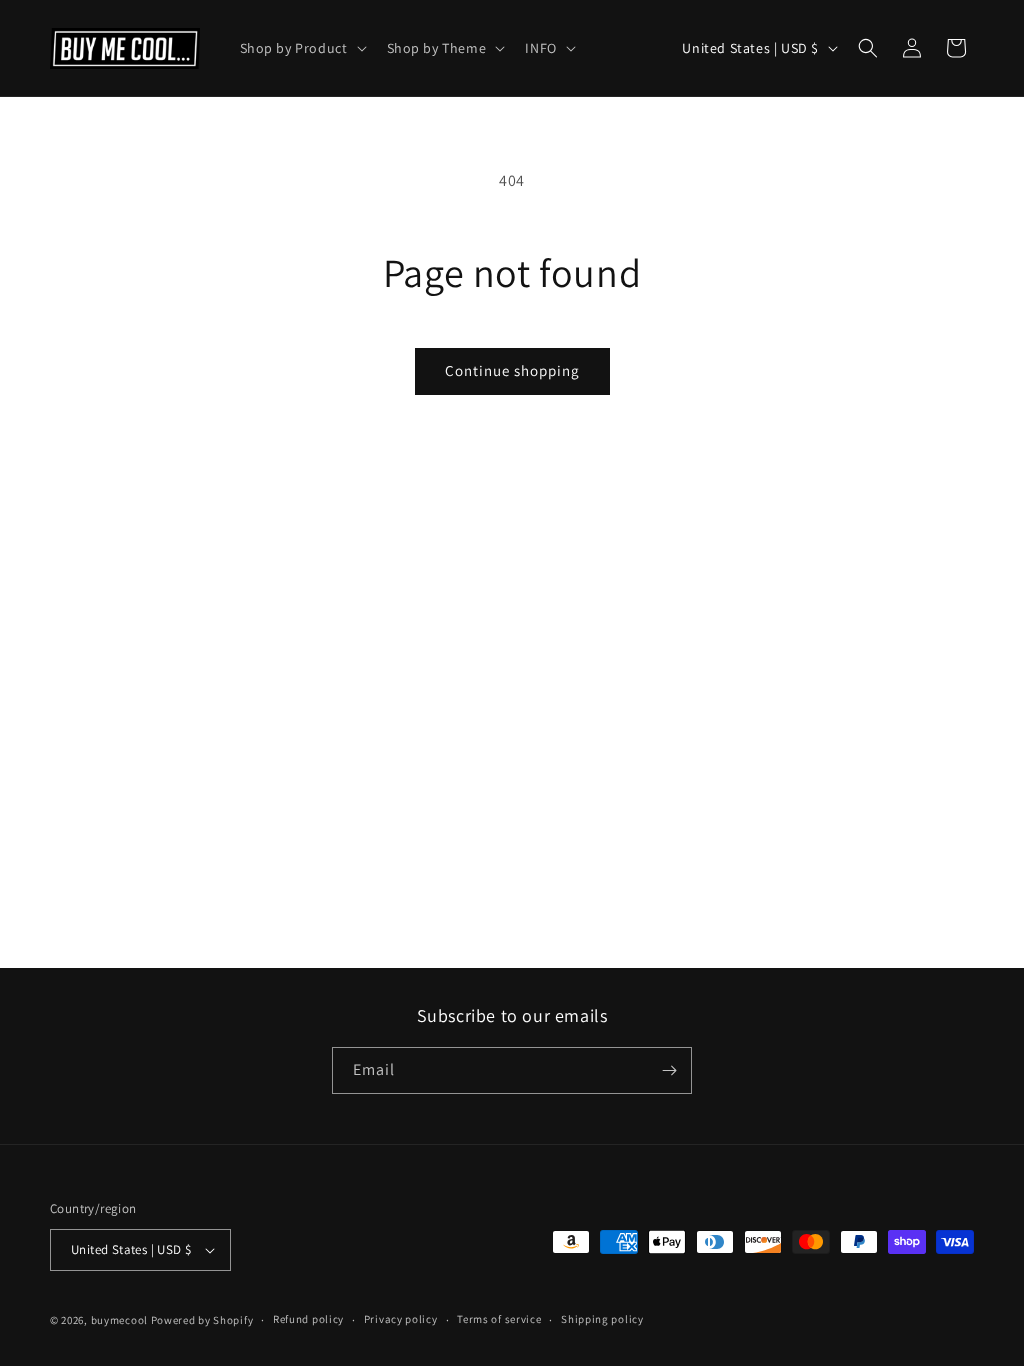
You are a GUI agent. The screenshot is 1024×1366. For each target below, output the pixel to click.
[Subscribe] (669, 1070)
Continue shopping (512, 370)
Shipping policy (602, 1319)
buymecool (119, 1320)
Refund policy (308, 1319)
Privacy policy (401, 1319)
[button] (301, 48)
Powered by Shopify (202, 1320)
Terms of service (499, 1319)
